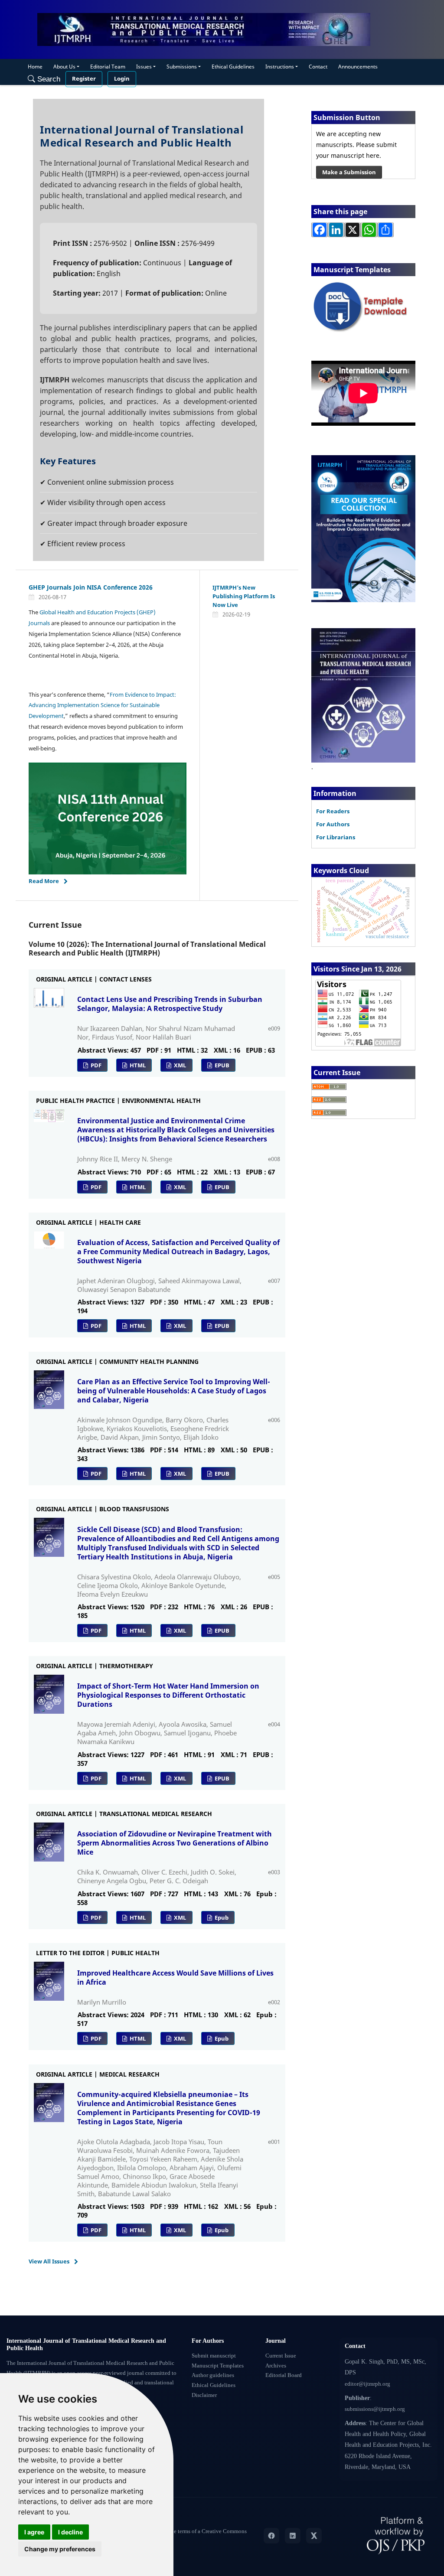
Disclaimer (204, 2395)
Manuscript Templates (218, 2366)
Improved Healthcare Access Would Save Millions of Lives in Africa (175, 1978)
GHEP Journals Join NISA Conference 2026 (91, 587)
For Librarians (336, 837)
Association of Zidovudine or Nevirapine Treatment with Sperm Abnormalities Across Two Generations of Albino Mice (175, 1843)
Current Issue (281, 2356)
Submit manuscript (214, 2356)
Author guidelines (213, 2375)
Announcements (358, 67)
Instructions (280, 67)
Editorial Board (284, 2375)
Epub (221, 1917)
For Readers (333, 811)
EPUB (221, 1065)
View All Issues (49, 2261)
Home (35, 67)
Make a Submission (349, 172)
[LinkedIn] (293, 2536)
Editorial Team (108, 67)
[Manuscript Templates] (363, 307)
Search (48, 79)
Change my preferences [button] (60, 2549)
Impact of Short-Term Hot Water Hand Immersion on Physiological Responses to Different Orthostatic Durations (168, 1695)
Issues (144, 67)
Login (122, 79)
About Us (64, 67)
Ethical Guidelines (233, 67)
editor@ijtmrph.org (367, 2384)
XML (179, 1065)
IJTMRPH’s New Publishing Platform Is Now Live (244, 596)
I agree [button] (34, 2532)
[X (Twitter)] (314, 2536)
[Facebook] (271, 2536)
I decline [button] (70, 2532)
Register (84, 79)
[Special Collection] (363, 528)
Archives (276, 2366)
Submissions (182, 67)
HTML (137, 1065)
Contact (318, 67)
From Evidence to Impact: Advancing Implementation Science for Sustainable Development (102, 705)
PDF (95, 1065)
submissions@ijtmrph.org (375, 2409)
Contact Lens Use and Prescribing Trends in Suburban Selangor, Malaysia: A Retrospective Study (170, 1004)
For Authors (333, 824)
